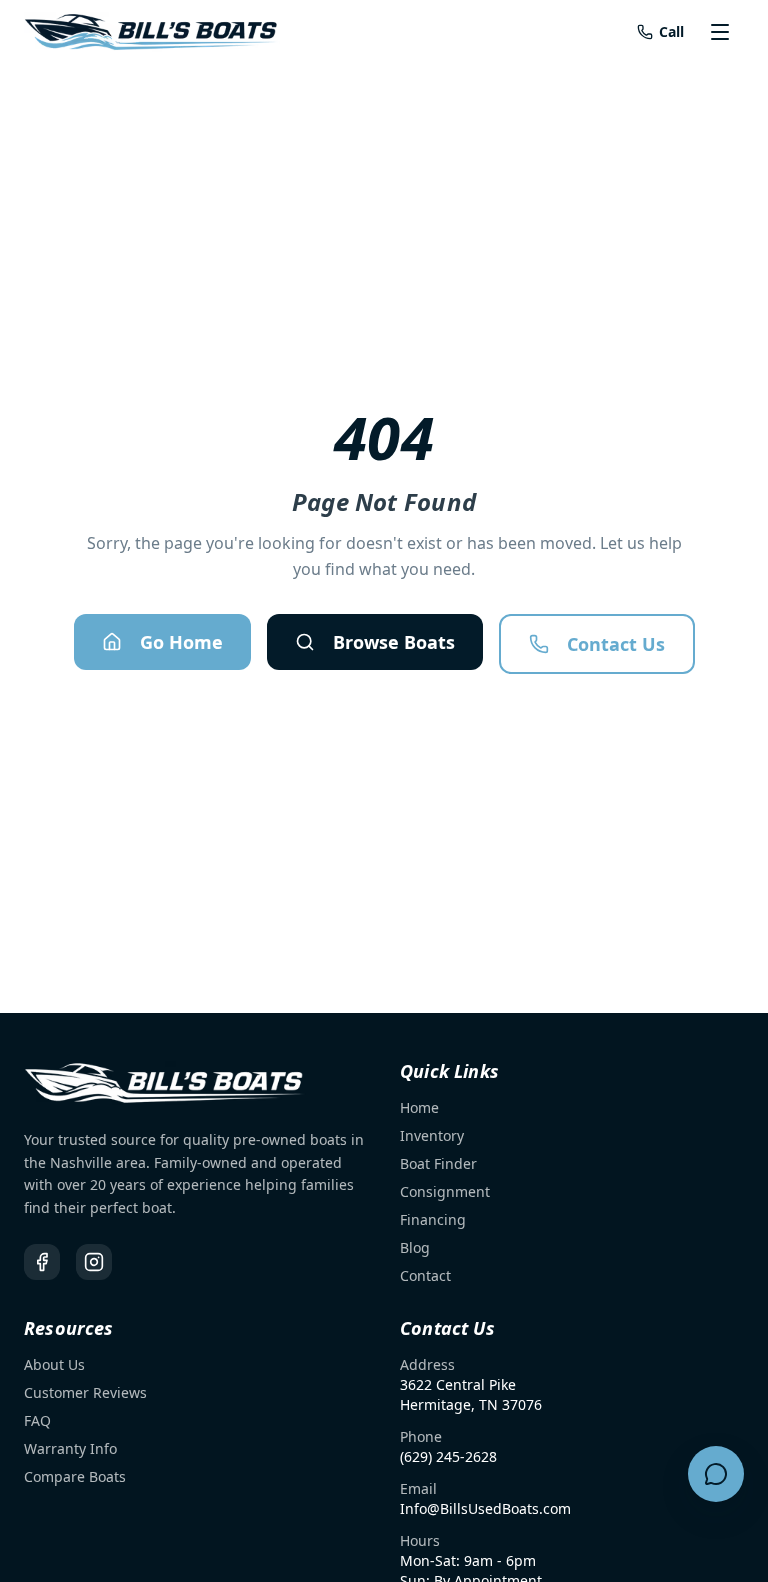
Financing (433, 1219)
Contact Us (616, 644)
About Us (54, 1364)
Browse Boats (394, 642)
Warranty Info (70, 1448)
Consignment (445, 1191)
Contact (425, 1275)
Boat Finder (438, 1163)
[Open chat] (716, 1474)
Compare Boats (75, 1476)
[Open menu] (722, 32)
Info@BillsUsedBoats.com (485, 1508)
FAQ (37, 1420)
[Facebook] (42, 1262)
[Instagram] (94, 1262)
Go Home (181, 642)
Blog (415, 1247)
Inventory (432, 1135)
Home (419, 1107)
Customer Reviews (85, 1392)
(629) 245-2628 (448, 1456)
